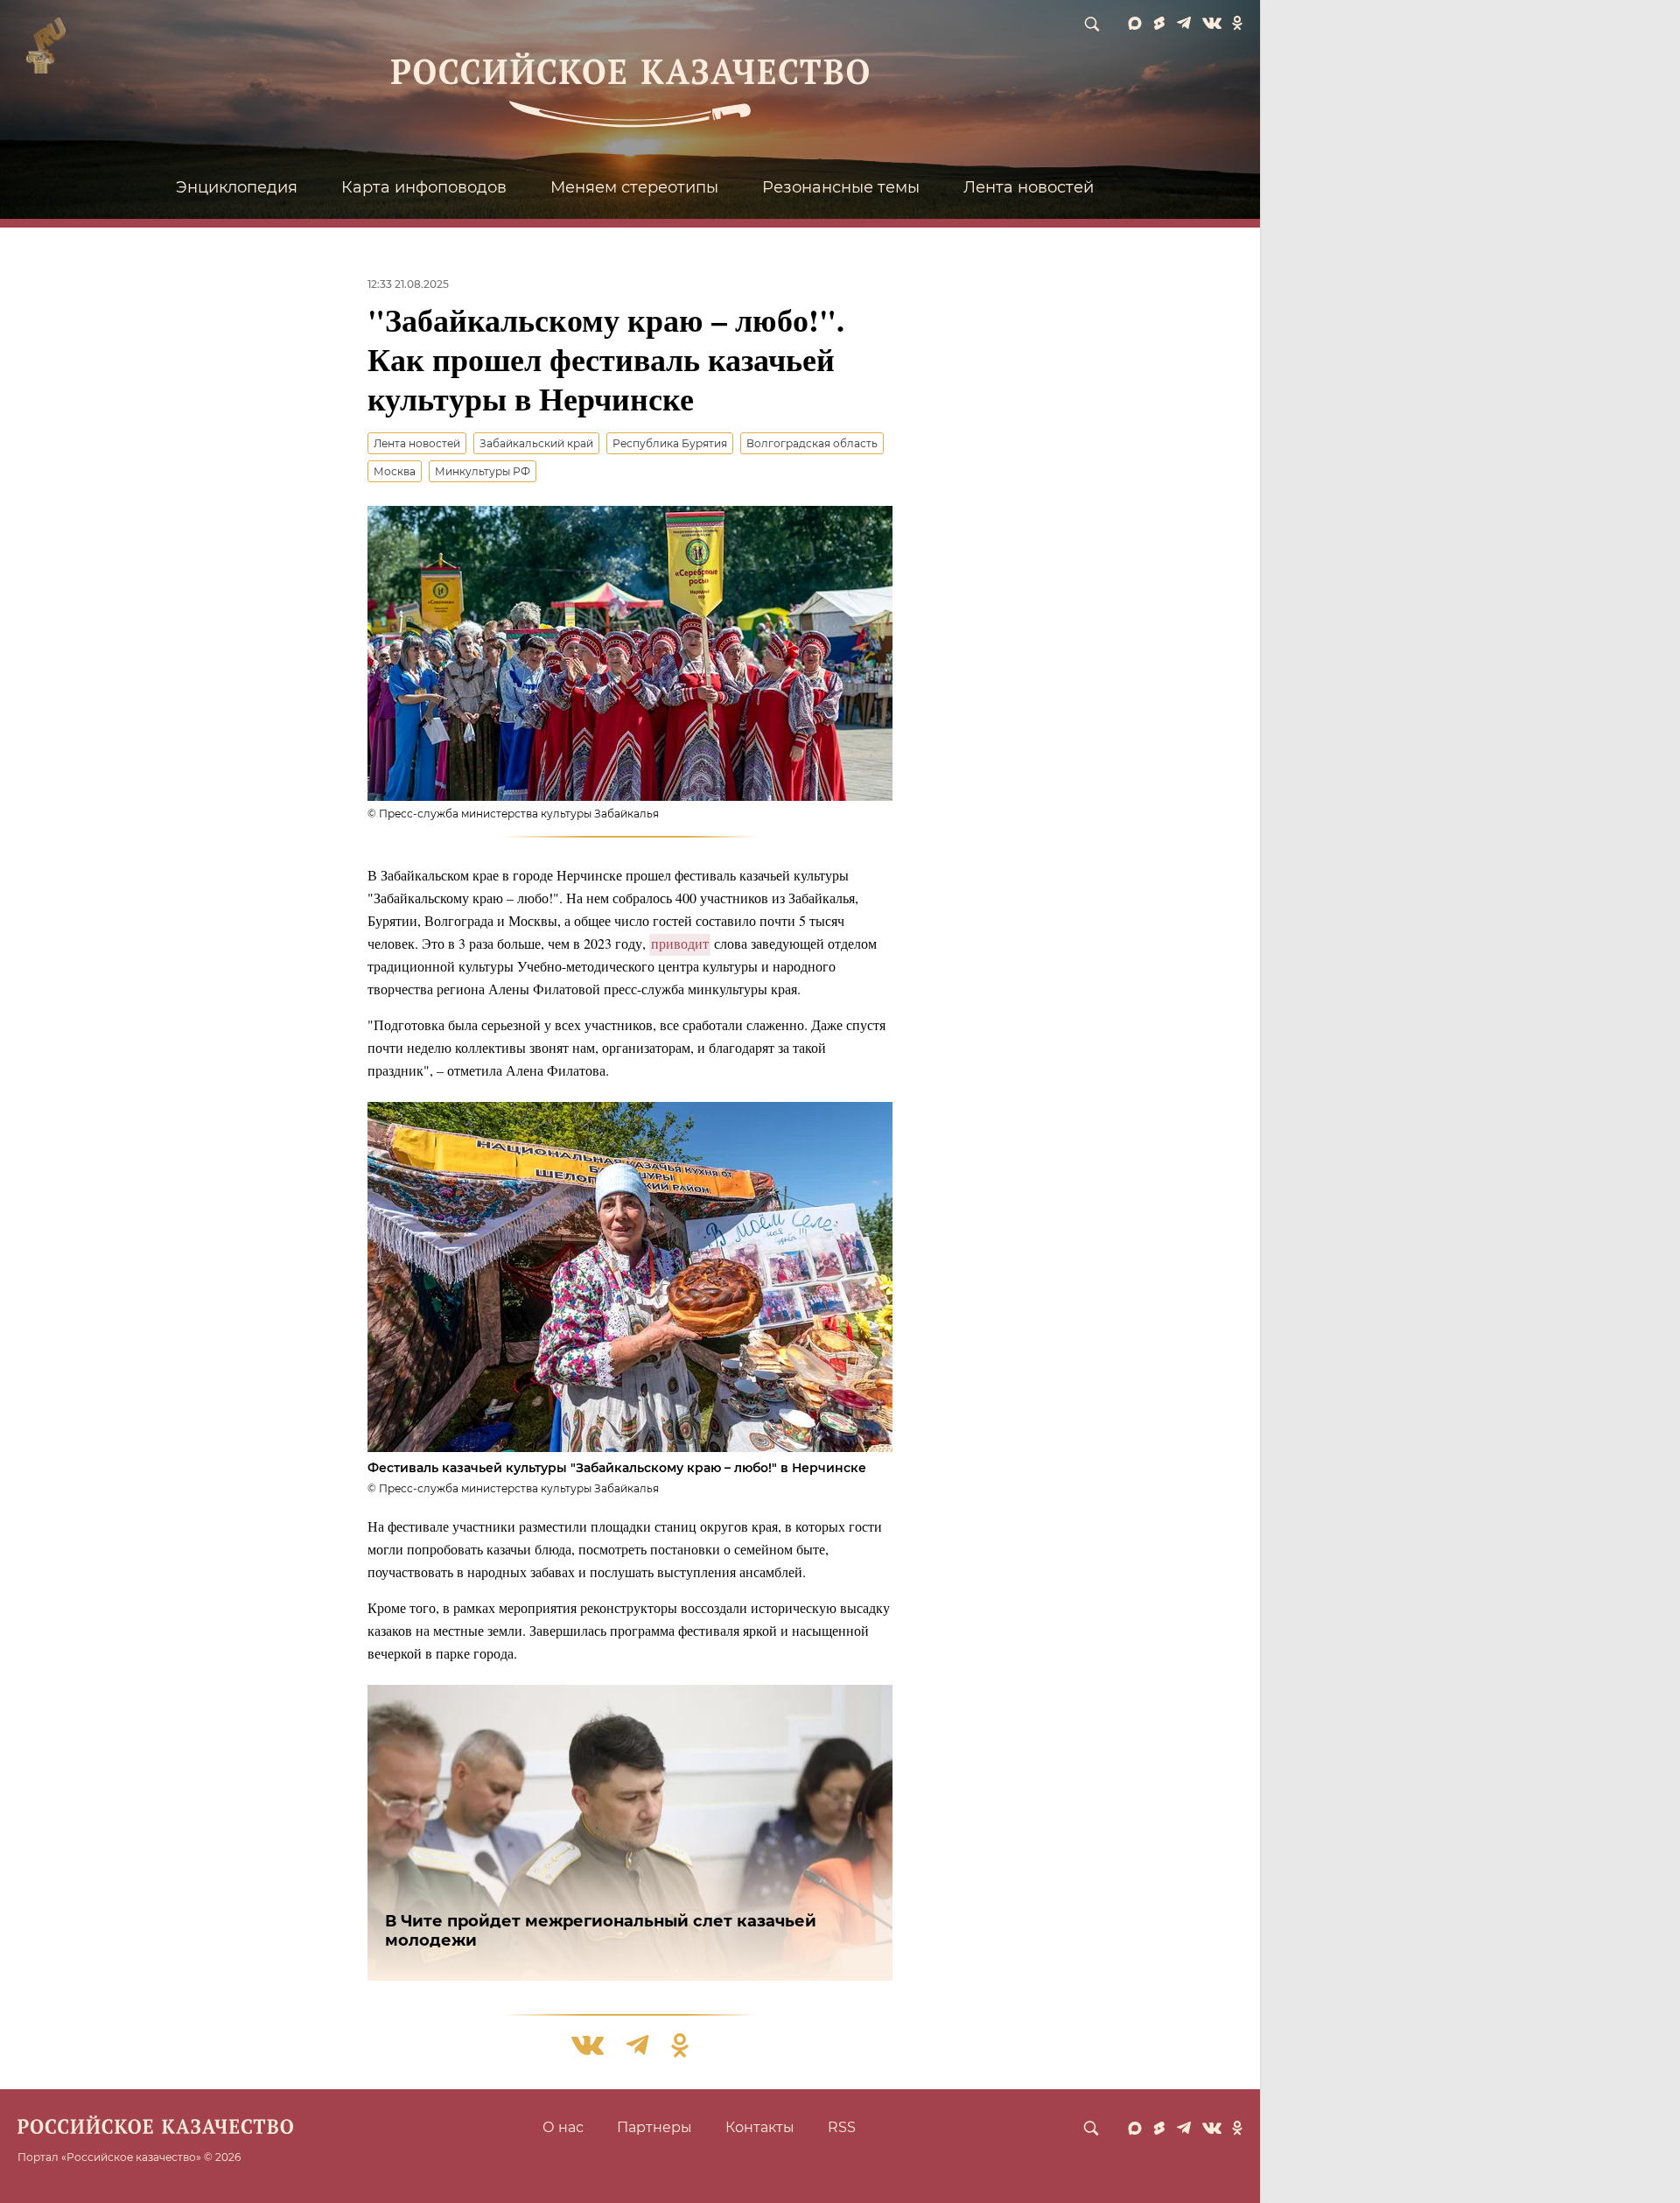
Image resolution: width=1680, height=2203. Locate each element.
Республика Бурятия (670, 443)
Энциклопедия (237, 187)
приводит (680, 943)
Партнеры (654, 2127)
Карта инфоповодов (424, 187)
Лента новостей (1029, 187)
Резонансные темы (841, 187)
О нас (563, 2127)
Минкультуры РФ (483, 471)
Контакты (760, 2127)
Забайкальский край (536, 443)
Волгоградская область (812, 443)
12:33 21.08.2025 (408, 284)
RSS (842, 2127)
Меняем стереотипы (634, 187)
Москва (395, 471)
